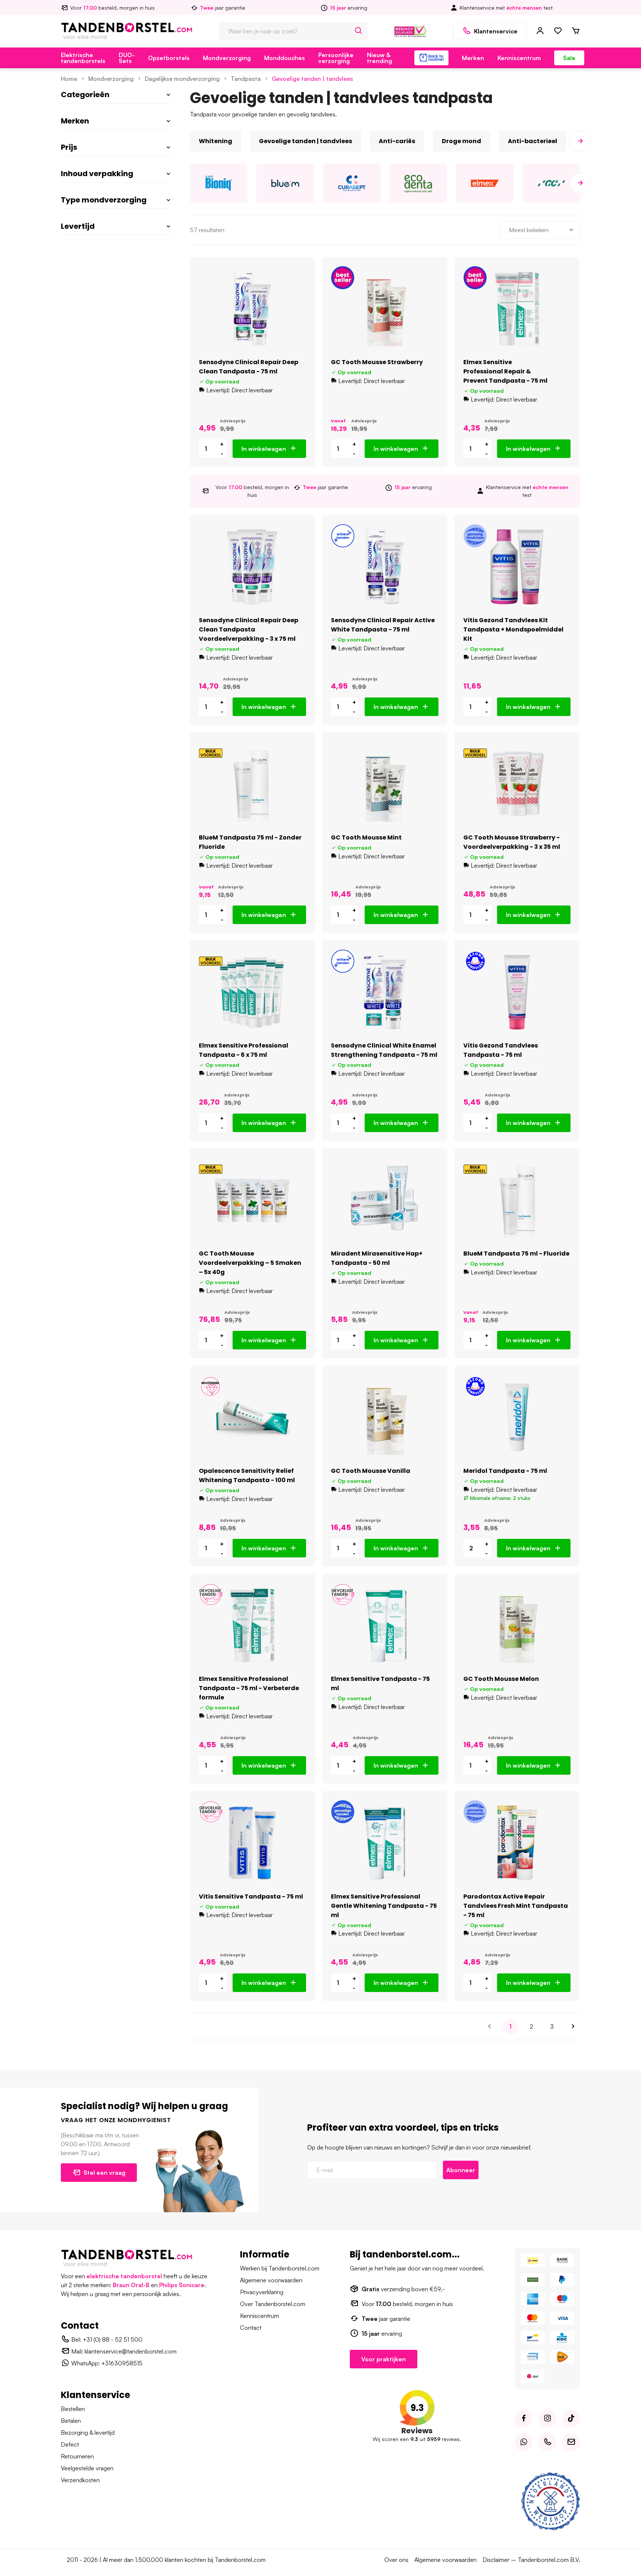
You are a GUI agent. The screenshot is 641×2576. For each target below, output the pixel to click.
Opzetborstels (169, 58)
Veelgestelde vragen (87, 2468)
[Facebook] (524, 2418)
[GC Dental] (551, 183)
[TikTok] (571, 2418)
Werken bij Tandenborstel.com (280, 2268)
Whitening (216, 141)
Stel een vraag (104, 2173)
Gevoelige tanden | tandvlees (313, 79)
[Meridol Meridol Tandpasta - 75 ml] (517, 1417)
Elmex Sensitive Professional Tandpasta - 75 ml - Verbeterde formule (249, 1688)
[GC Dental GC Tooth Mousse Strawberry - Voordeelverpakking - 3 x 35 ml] (517, 784)
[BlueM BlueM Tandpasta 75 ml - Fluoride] (517, 1200)
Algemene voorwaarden (271, 2280)
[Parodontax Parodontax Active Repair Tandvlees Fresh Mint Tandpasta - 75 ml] (517, 1843)
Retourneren (77, 2456)
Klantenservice (496, 31)
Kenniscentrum (519, 58)
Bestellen (73, 2409)
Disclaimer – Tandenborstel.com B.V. (531, 2560)
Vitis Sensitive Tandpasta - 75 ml (251, 1896)
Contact (251, 2328)
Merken (473, 58)
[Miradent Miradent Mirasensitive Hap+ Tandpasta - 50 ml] (384, 1200)
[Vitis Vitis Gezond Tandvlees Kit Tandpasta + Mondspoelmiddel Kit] (517, 567)
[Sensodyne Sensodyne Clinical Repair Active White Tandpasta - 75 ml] (384, 567)
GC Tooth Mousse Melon (501, 1679)
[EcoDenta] (418, 183)
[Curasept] (352, 183)
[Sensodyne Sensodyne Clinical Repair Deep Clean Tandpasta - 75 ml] (252, 309)
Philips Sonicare (182, 2285)
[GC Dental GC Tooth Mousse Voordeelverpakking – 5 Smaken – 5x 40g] (252, 1200)
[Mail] (571, 2442)
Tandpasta (246, 79)
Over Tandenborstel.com (273, 2304)
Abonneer (461, 2170)
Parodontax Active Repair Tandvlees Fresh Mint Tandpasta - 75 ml (516, 1906)
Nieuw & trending (379, 58)
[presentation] (190, 141)
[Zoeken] (359, 31)
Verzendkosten (80, 2480)
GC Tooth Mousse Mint (366, 837)
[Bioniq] (219, 183)
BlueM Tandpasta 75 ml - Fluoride (516, 1254)
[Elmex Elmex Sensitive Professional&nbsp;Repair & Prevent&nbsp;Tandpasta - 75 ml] (517, 309)
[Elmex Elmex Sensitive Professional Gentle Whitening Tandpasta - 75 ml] (384, 1843)
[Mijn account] (540, 31)
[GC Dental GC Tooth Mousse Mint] (384, 784)
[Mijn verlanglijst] (558, 31)
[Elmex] (485, 183)
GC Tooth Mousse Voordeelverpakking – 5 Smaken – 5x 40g (250, 1263)
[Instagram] (548, 2418)
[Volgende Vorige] (573, 2026)
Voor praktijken (384, 2359)
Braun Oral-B (131, 2285)
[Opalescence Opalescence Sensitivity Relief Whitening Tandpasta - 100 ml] (252, 1417)
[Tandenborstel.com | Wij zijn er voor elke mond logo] (127, 30)
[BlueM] (285, 183)
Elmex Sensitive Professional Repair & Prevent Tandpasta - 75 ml (505, 371)
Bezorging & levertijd (88, 2432)
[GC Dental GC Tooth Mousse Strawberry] (384, 309)
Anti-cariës (397, 141)
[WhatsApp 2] (524, 2442)
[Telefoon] (548, 2442)
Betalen (71, 2421)
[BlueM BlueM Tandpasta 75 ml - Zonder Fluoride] (252, 784)
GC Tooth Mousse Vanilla (371, 1471)
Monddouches (285, 58)
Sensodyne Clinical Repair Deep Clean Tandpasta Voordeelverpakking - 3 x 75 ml (249, 629)
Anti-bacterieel (532, 141)
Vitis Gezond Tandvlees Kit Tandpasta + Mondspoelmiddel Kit (513, 629)
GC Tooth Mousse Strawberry (377, 362)
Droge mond (461, 141)
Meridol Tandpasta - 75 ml (505, 1471)
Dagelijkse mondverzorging (182, 79)
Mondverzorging (227, 58)
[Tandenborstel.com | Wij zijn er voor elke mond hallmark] (410, 30)
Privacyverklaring (262, 2292)
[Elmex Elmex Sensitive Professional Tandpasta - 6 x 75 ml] (252, 992)
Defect (70, 2444)
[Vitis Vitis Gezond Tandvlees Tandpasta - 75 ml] (517, 992)
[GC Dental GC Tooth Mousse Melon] (517, 1625)
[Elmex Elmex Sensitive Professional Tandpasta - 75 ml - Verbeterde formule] (252, 1625)
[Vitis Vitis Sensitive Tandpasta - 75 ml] (252, 1843)
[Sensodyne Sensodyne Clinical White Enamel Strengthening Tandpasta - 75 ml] (384, 992)
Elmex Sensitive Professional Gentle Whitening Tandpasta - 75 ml (384, 1906)
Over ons (396, 2560)
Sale (569, 58)
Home (69, 79)
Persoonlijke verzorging (336, 58)
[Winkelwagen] (576, 31)
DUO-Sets (127, 58)
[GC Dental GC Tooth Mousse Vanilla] (384, 1417)
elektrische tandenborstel (124, 2276)
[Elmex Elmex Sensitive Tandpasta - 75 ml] (384, 1625)
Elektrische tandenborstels (83, 58)
